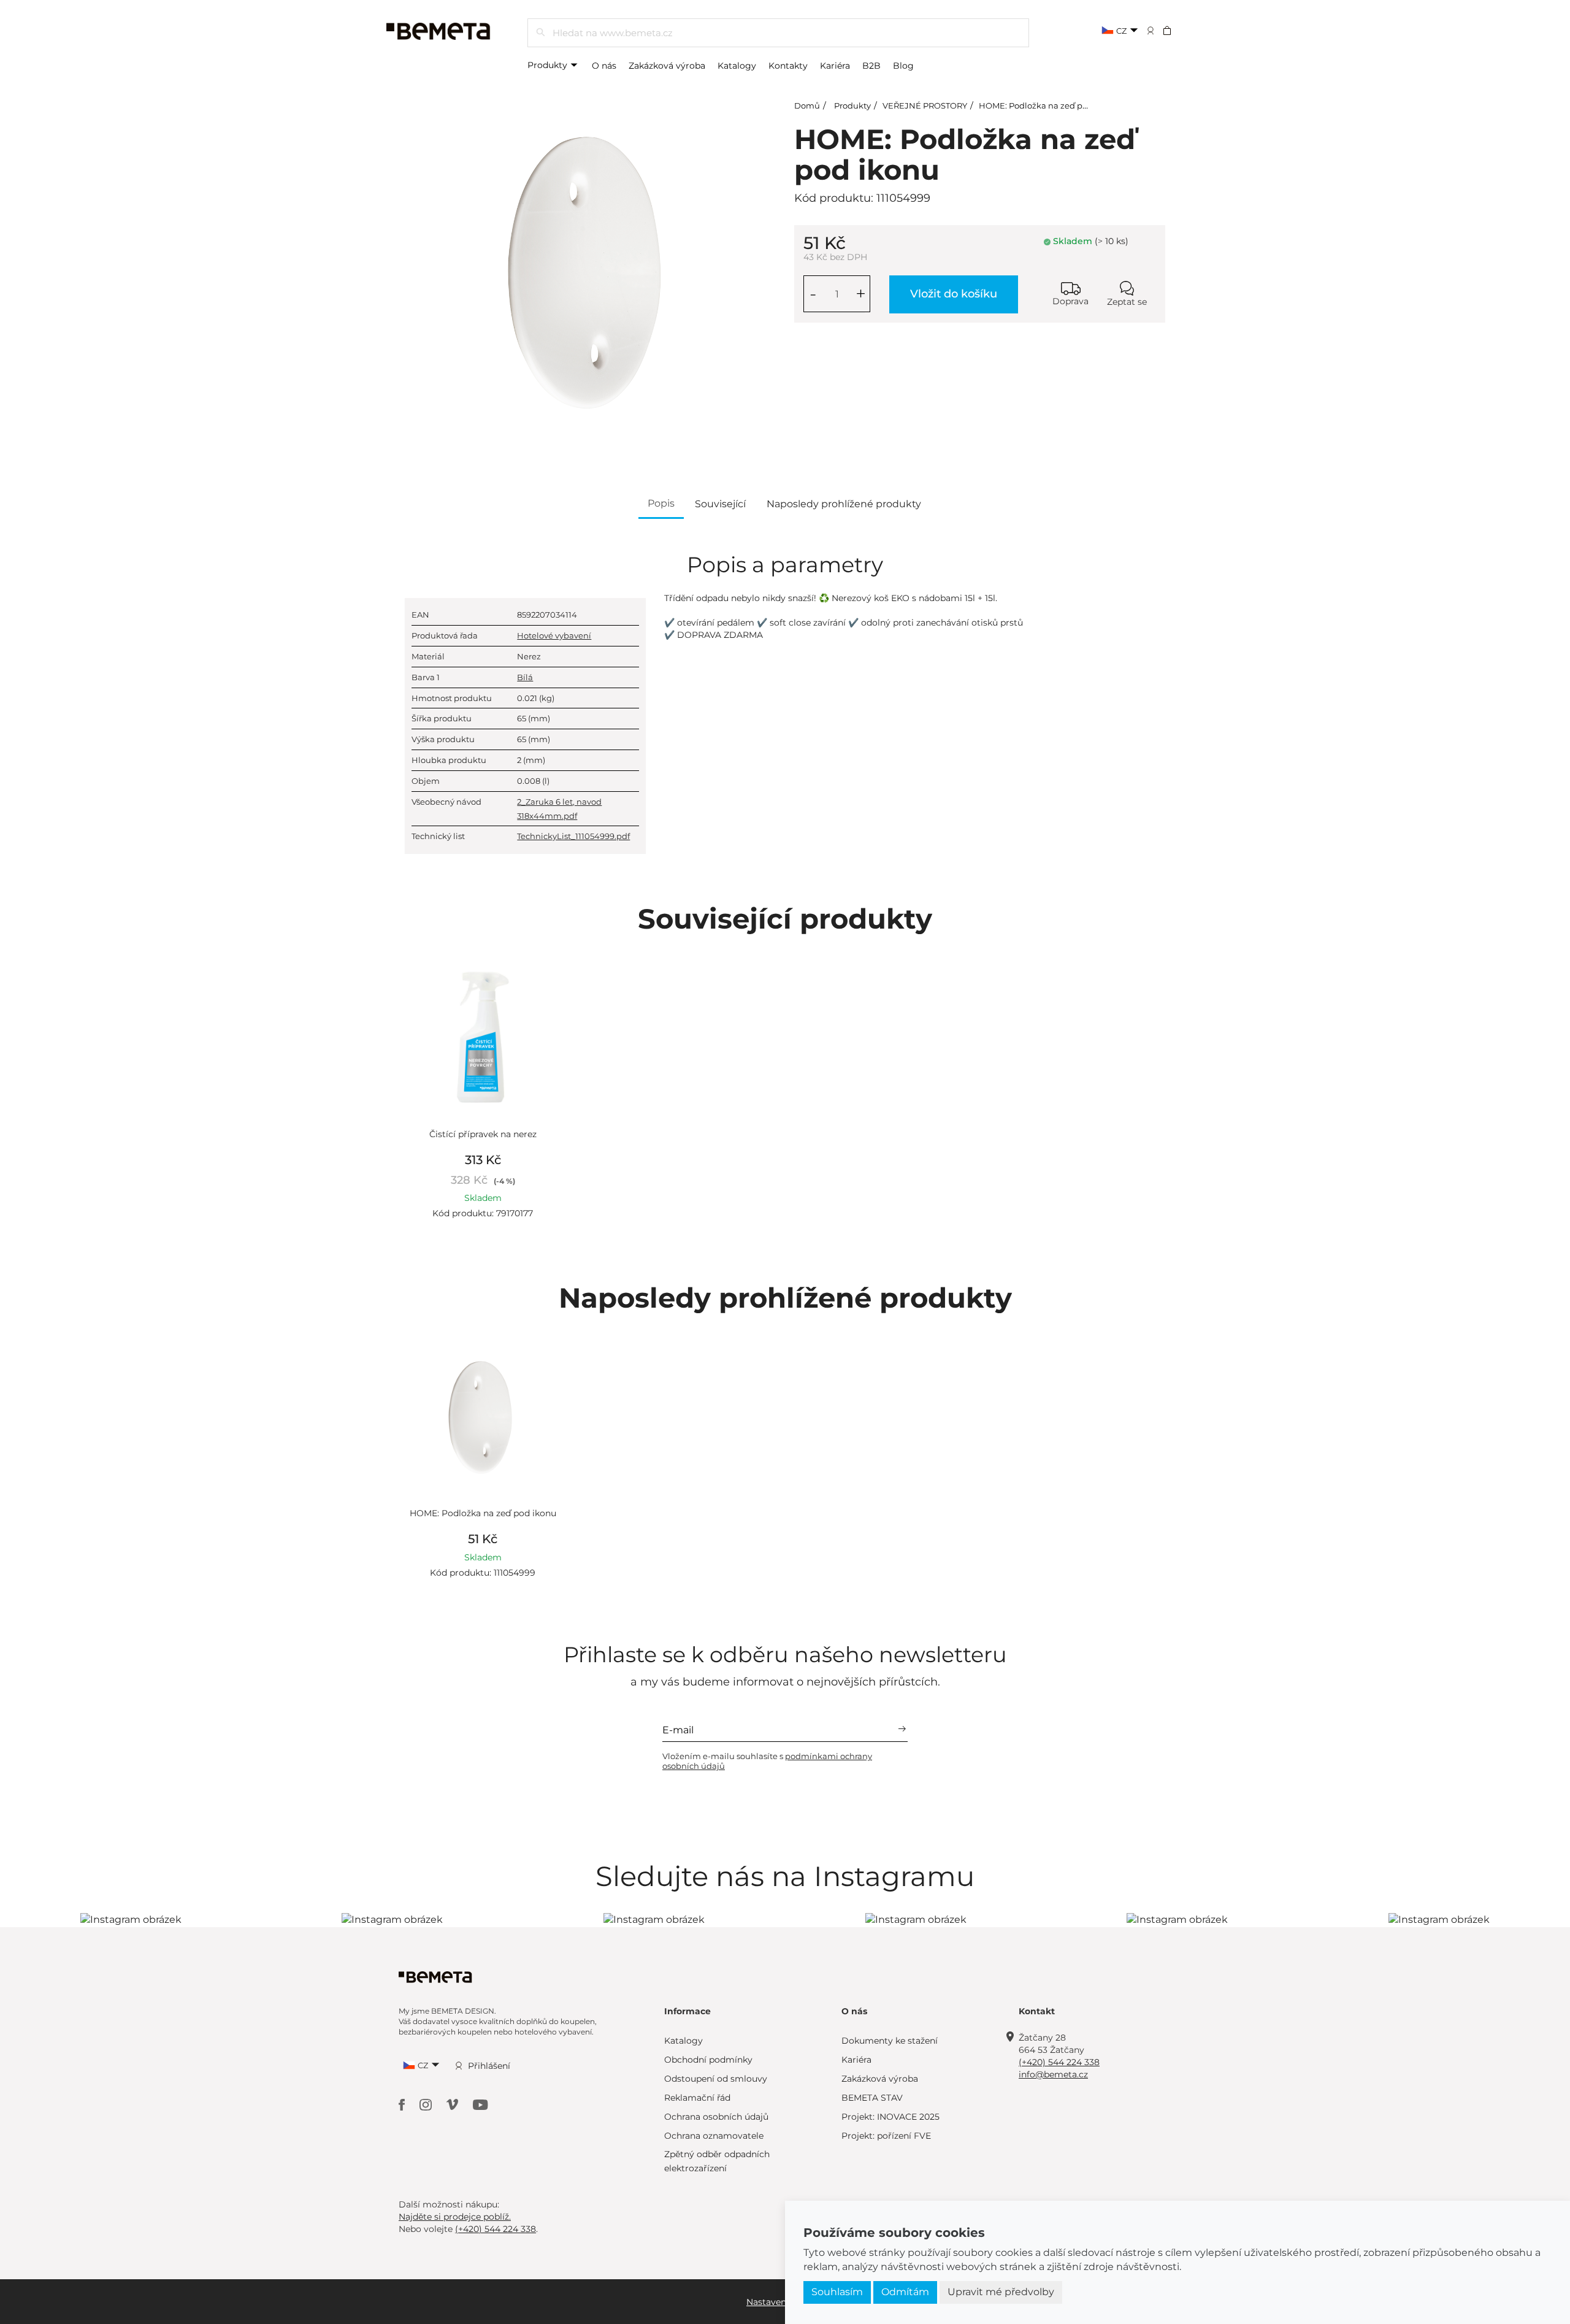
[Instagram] (427, 2103)
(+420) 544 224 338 (1059, 2062)
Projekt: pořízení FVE (886, 2136)
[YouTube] (481, 2103)
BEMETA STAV (872, 2098)
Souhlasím (837, 2292)
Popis (661, 503)
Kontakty (788, 66)
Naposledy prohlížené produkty (844, 504)
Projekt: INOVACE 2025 (890, 2117)
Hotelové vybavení (554, 635)
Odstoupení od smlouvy (716, 2079)
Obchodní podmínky (708, 2060)
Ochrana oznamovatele (714, 2136)
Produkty (549, 65)
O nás (604, 66)
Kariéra (835, 66)
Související (720, 504)
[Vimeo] (454, 2103)
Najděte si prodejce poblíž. (455, 2217)
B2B (871, 66)
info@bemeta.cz (1053, 2074)
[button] (1175, 30)
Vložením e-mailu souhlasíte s (767, 1761)
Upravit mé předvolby (1001, 2292)
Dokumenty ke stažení (890, 2041)
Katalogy (737, 66)
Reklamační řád (697, 2098)
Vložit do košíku (954, 294)
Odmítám (905, 2292)
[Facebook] (403, 2103)
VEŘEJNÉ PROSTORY (925, 105)
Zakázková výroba (667, 66)
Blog (903, 66)
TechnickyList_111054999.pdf (573, 836)
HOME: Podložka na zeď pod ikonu (1048, 105)
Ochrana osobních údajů (716, 2117)
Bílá (525, 677)
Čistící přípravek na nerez (483, 1134)
